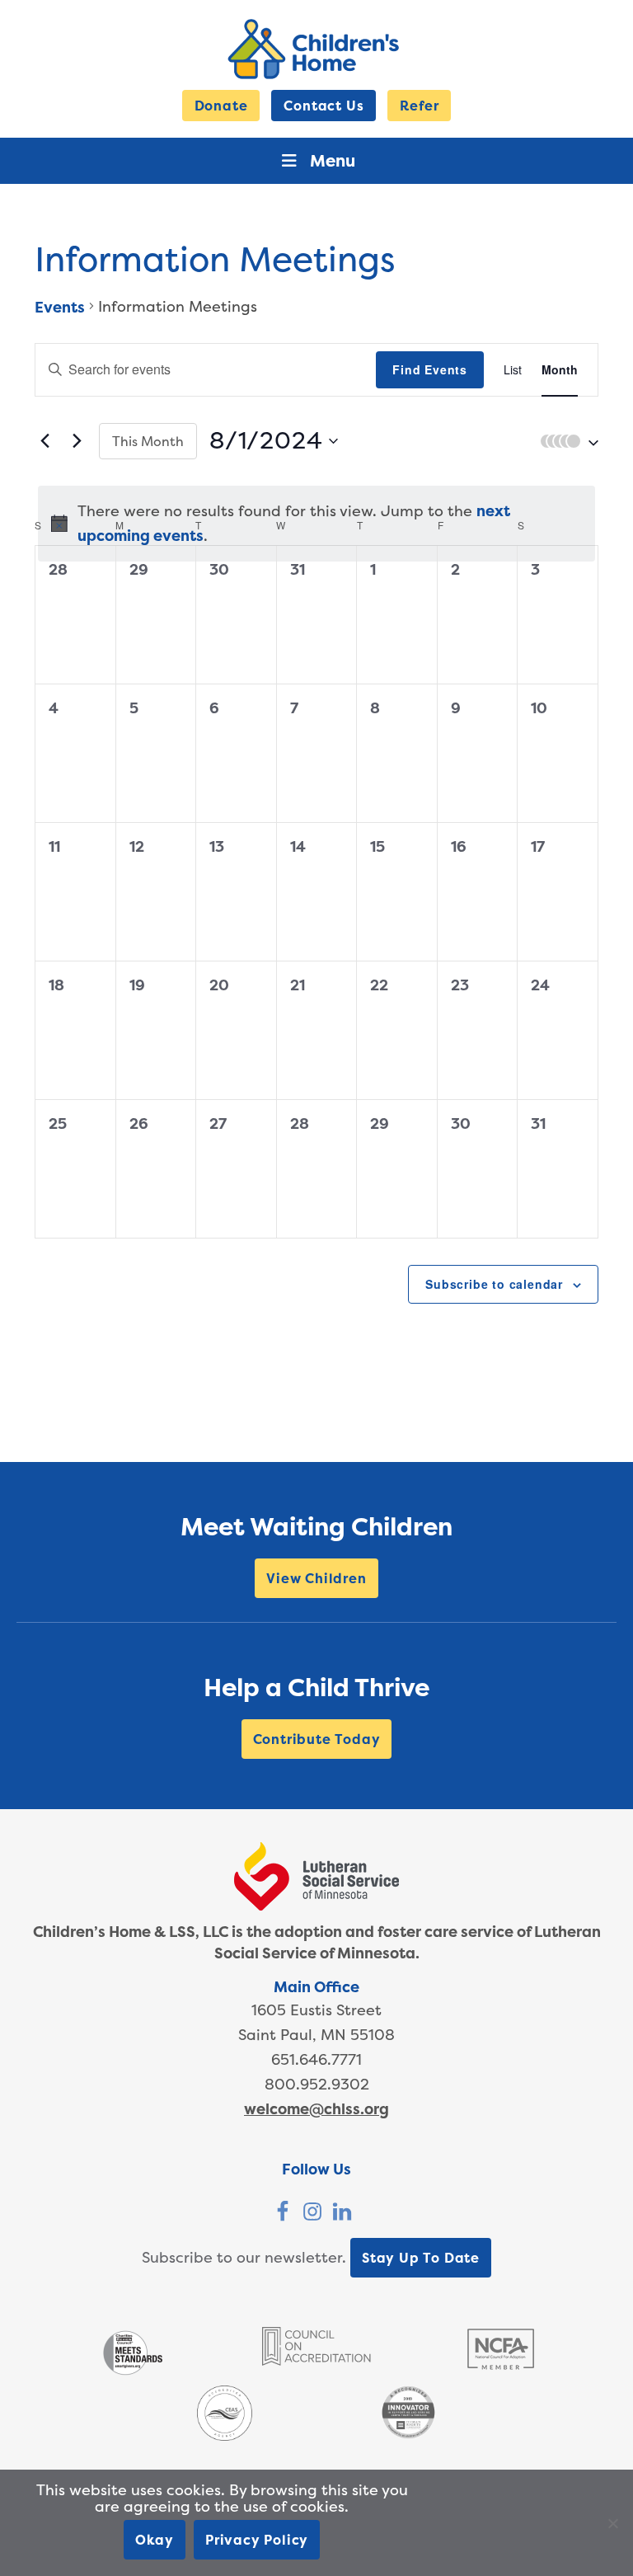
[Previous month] (45, 441)
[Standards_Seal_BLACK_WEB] (132, 2374)
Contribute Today (317, 1739)
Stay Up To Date (421, 2258)
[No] (612, 2523)
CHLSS (316, 49)
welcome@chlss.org (316, 2109)
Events (60, 307)
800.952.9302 (317, 2084)
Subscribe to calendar (494, 1284)
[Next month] (77, 441)
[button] (565, 441)
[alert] (316, 524)
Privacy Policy (257, 2540)
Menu (333, 160)
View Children (316, 1578)
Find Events (430, 369)
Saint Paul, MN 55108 (316, 2035)
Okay (155, 2540)
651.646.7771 (316, 2059)
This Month (148, 441)
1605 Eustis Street (316, 2010)
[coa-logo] (316, 2360)
